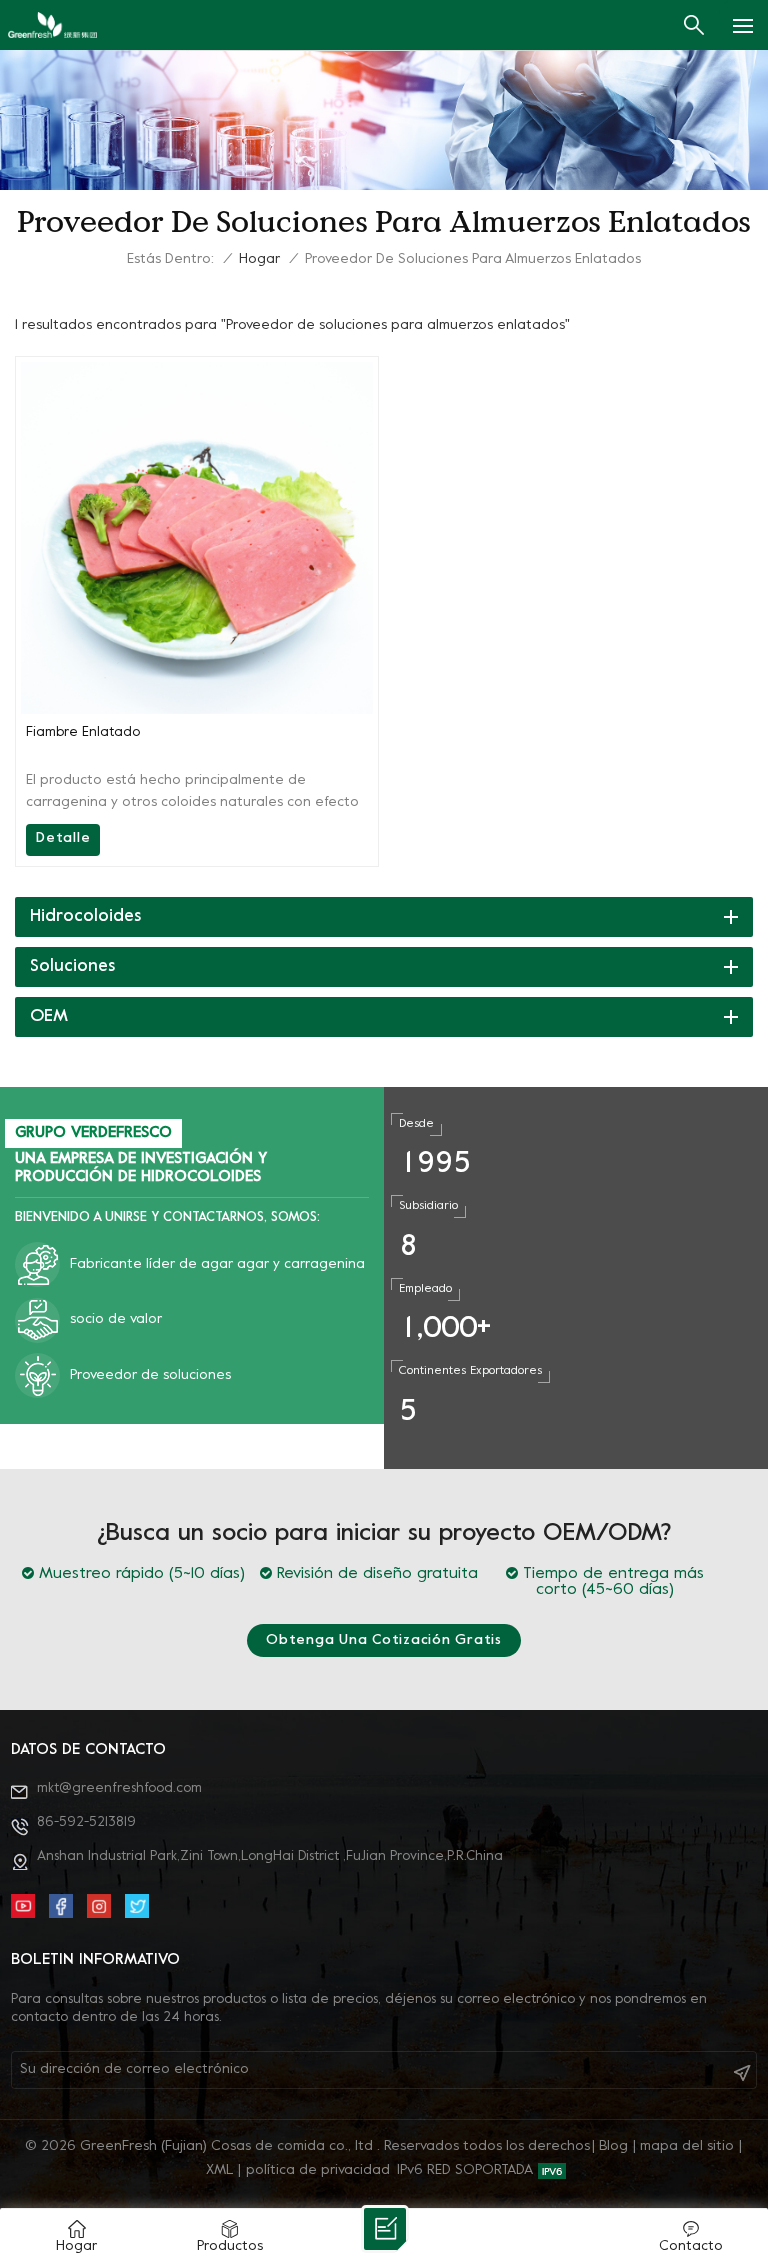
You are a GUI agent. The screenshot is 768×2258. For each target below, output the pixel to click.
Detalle (63, 838)
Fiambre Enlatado (83, 732)
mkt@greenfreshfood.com (119, 1788)
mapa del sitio (687, 2146)
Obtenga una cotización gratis (384, 1640)
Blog (613, 2146)
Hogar (259, 259)
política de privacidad (318, 2170)
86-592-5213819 (86, 1822)
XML (220, 2170)
